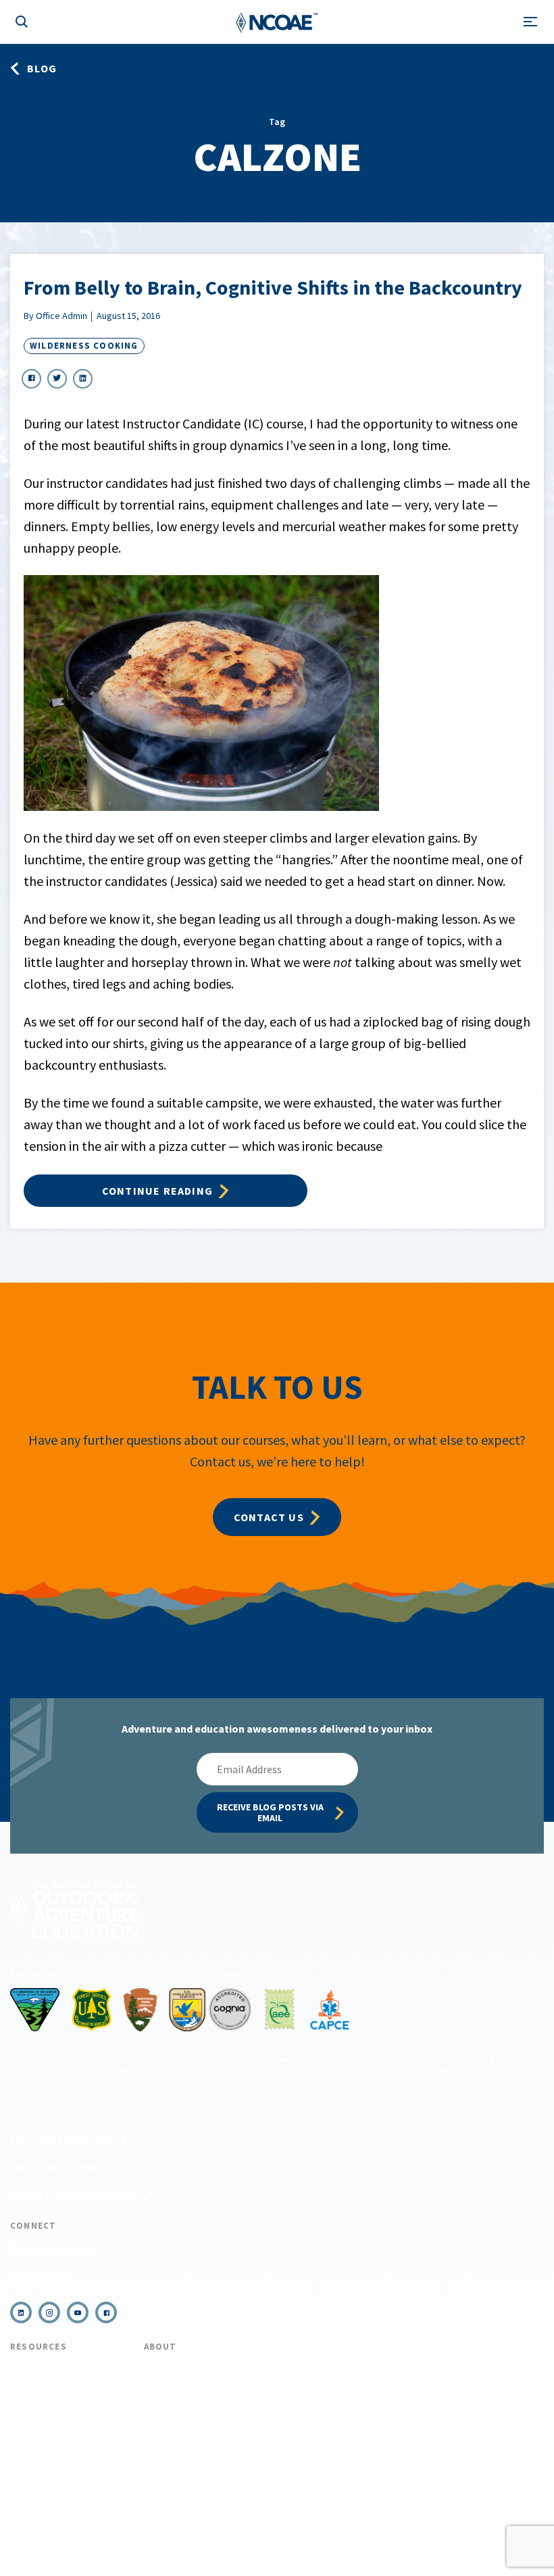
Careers (160, 2434)
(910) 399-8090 (62, 2250)
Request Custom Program (73, 2195)
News (155, 2389)
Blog (153, 2412)
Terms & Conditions (164, 2528)
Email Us (47, 2277)
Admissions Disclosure (58, 2434)
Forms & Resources (50, 2412)
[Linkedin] (21, 2312)
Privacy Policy (232, 2528)
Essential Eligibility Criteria (68, 2456)
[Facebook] (106, 2312)
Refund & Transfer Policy (63, 2389)
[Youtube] (78, 2312)
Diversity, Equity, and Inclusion (188, 2462)
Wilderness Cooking (84, 346)
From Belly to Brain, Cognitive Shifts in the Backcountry (273, 287)
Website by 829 (399, 2528)
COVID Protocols (45, 2367)
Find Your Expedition (60, 2141)
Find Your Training (55, 2168)
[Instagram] (49, 2312)
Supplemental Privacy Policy (315, 2528)
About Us (163, 2367)
